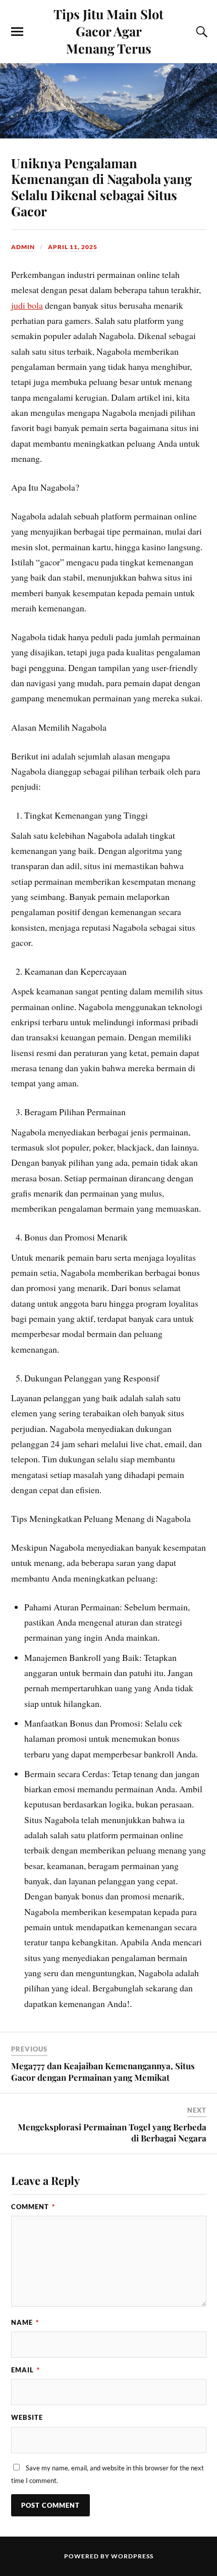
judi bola (27, 305)
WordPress (132, 2556)
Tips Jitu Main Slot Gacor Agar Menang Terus (108, 31)
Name (25, 2322)
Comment (33, 2207)
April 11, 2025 (73, 247)
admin (23, 247)
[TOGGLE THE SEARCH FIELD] (200, 32)
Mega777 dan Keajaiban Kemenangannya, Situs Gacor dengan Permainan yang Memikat (103, 2071)
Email (25, 2370)
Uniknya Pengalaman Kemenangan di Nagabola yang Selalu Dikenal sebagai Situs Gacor (101, 187)
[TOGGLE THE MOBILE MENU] (17, 32)
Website (27, 2417)
